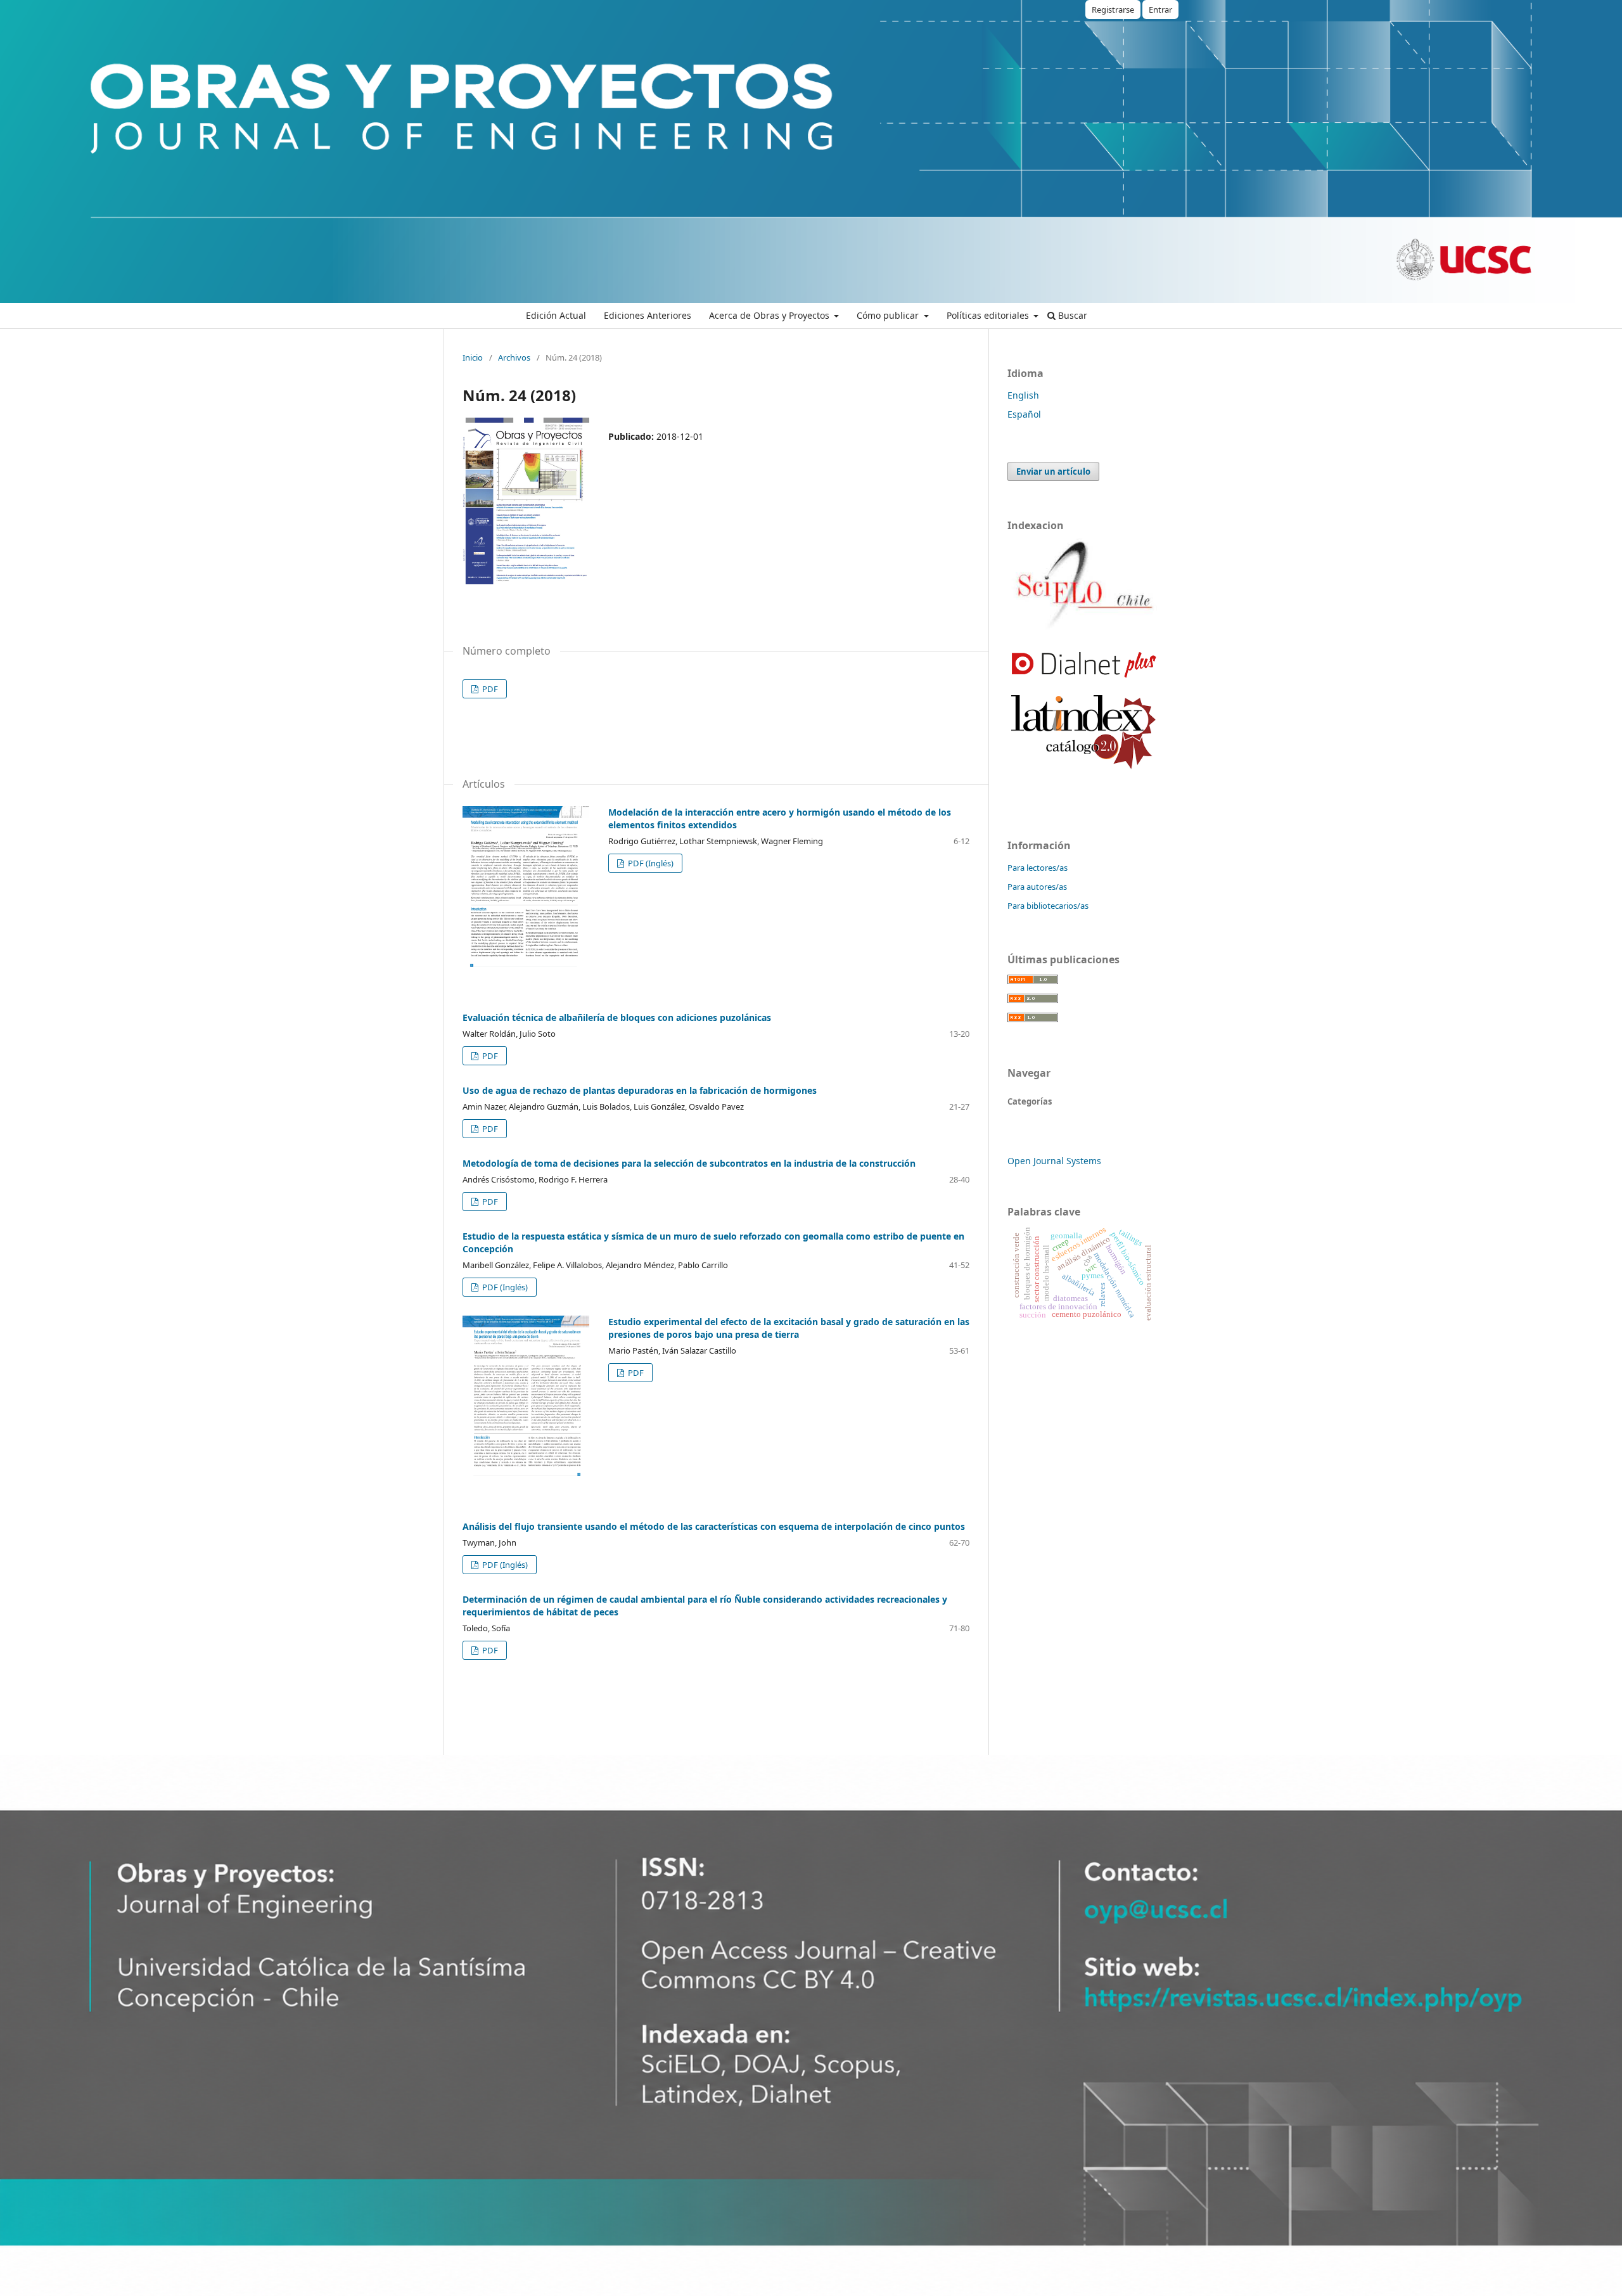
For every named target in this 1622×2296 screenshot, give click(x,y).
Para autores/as (1037, 887)
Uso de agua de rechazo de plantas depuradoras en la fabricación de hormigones (640, 1090)
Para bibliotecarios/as (1048, 906)
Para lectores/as (1038, 868)
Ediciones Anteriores (648, 315)
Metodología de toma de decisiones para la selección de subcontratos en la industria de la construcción (689, 1163)
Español (1024, 414)
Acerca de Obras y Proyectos (770, 315)
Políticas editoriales (989, 315)
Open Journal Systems (1054, 1161)
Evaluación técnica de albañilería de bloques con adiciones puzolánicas (617, 1017)
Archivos (514, 357)
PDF (489, 689)
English (1023, 395)
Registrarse (1113, 10)
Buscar (1071, 315)
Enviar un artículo (1053, 471)
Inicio (473, 357)
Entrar (1160, 10)
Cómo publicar (889, 315)
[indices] (1083, 629)
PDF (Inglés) (650, 863)
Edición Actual (556, 315)
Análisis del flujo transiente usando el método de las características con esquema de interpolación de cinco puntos (714, 1526)
